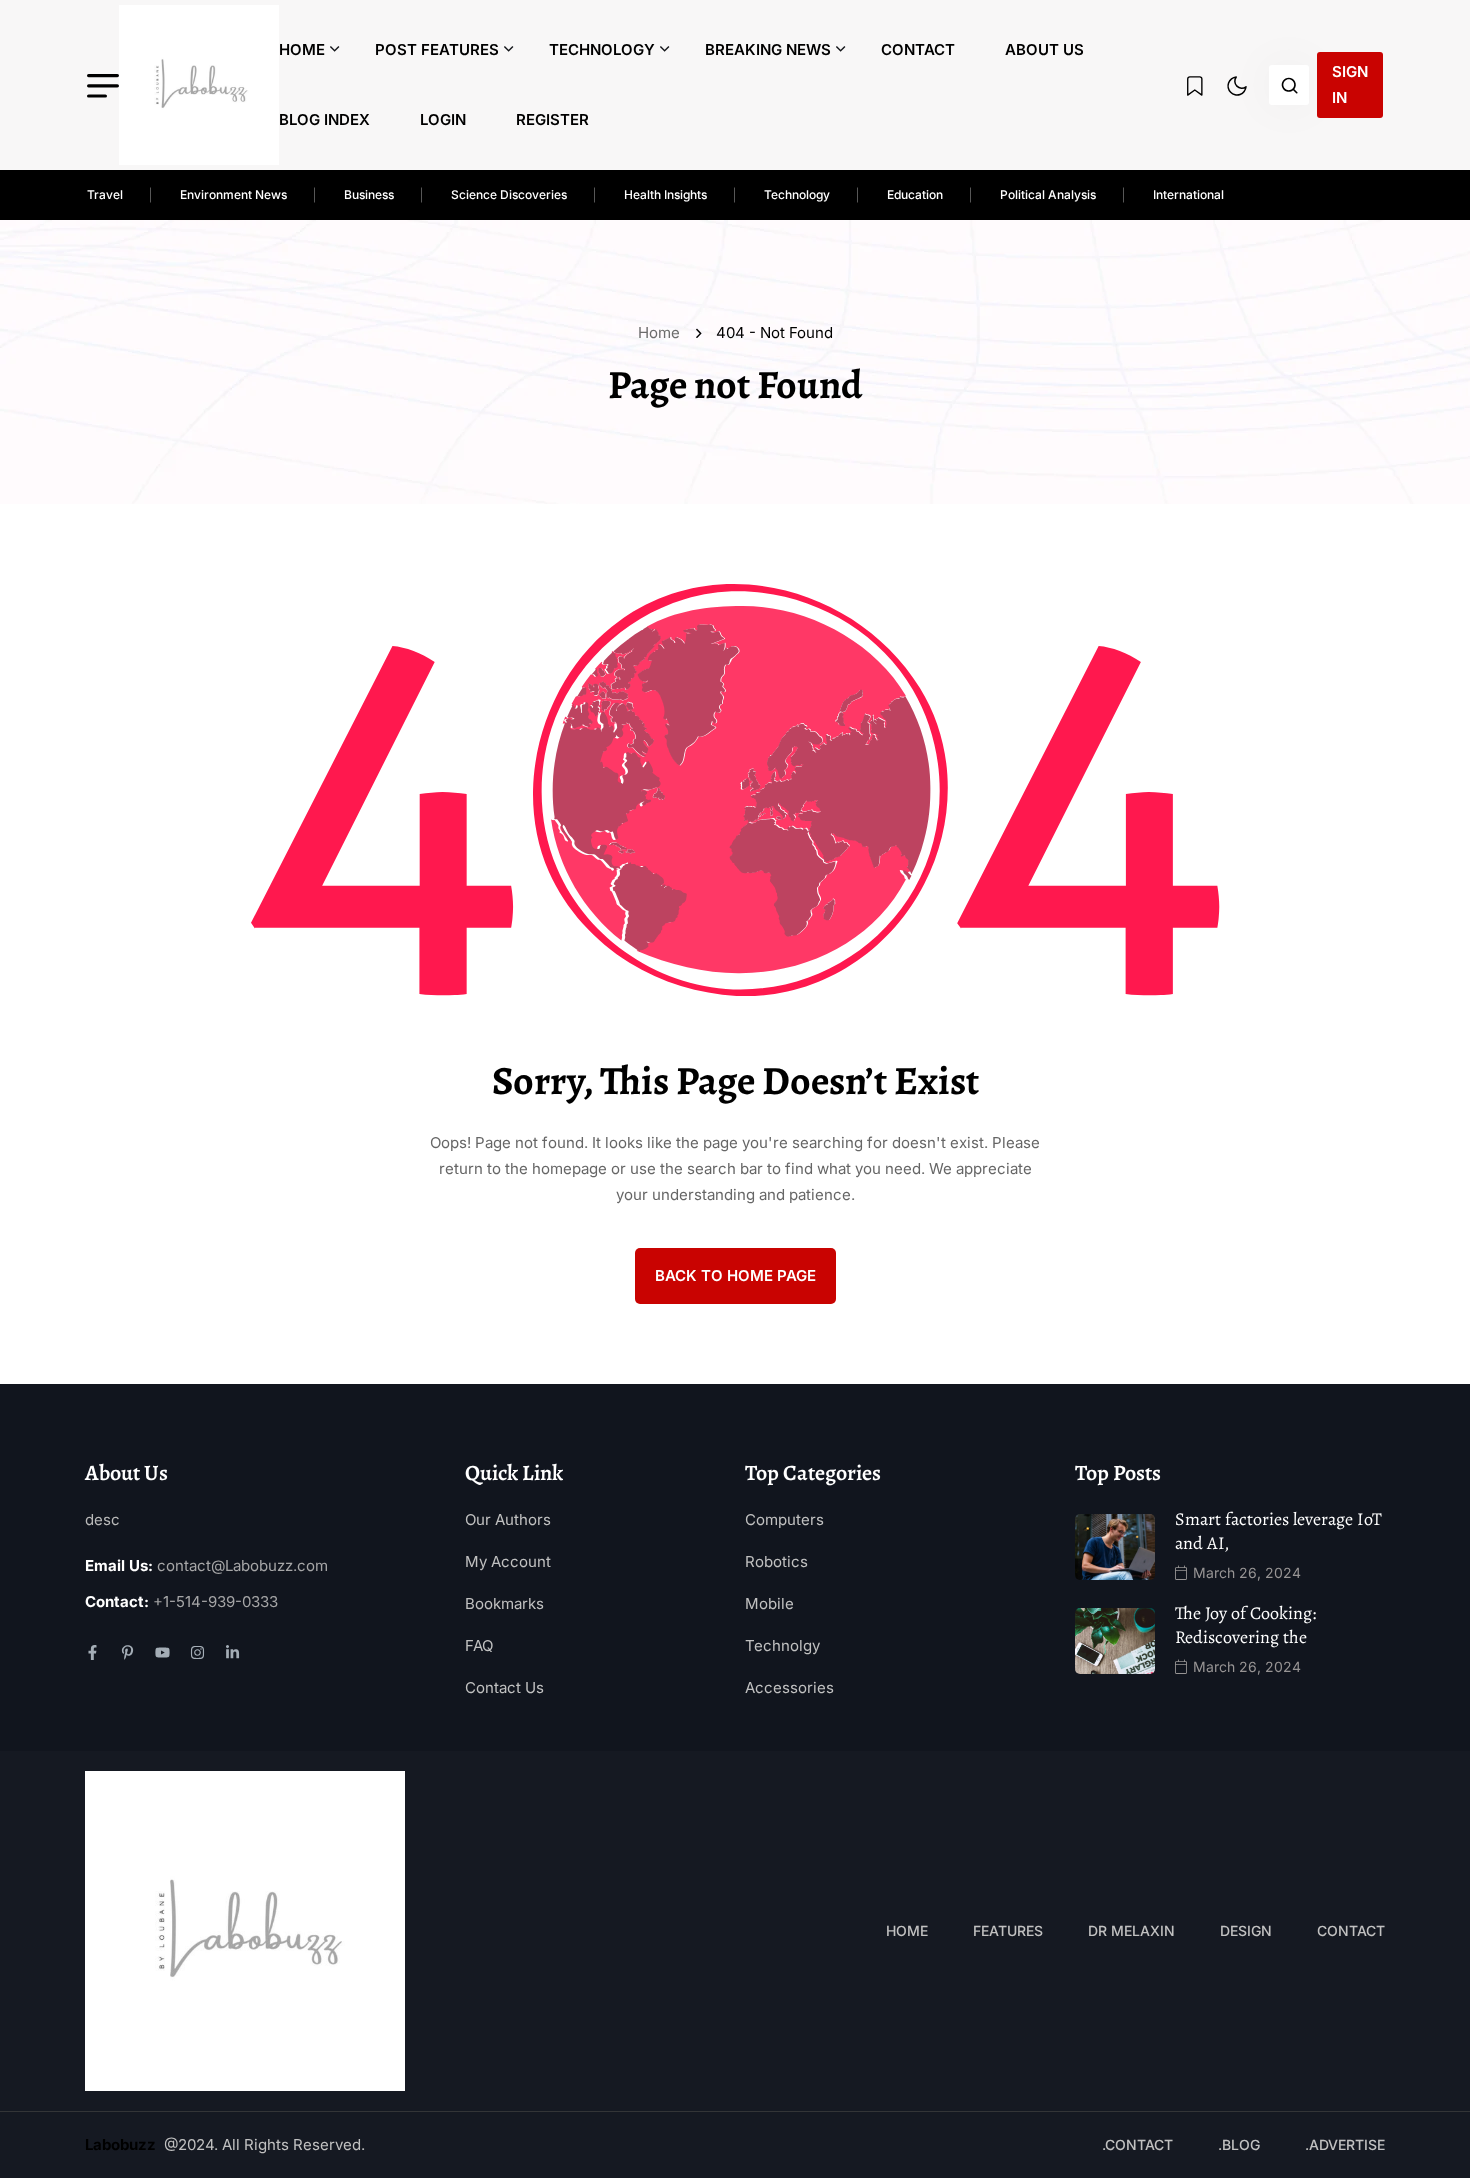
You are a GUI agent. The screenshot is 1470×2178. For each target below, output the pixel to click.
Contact (918, 49)
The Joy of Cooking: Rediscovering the (1245, 1625)
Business (369, 194)
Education (915, 194)
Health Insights (665, 194)
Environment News (233, 194)
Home (302, 49)
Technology (602, 49)
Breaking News (768, 49)
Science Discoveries (509, 194)
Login (443, 119)
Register (552, 119)
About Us (1044, 49)
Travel (105, 194)
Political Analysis (1048, 194)
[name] (199, 85)
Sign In (1350, 84)
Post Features (437, 49)
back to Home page (735, 1275)
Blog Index (324, 119)
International (1188, 194)
